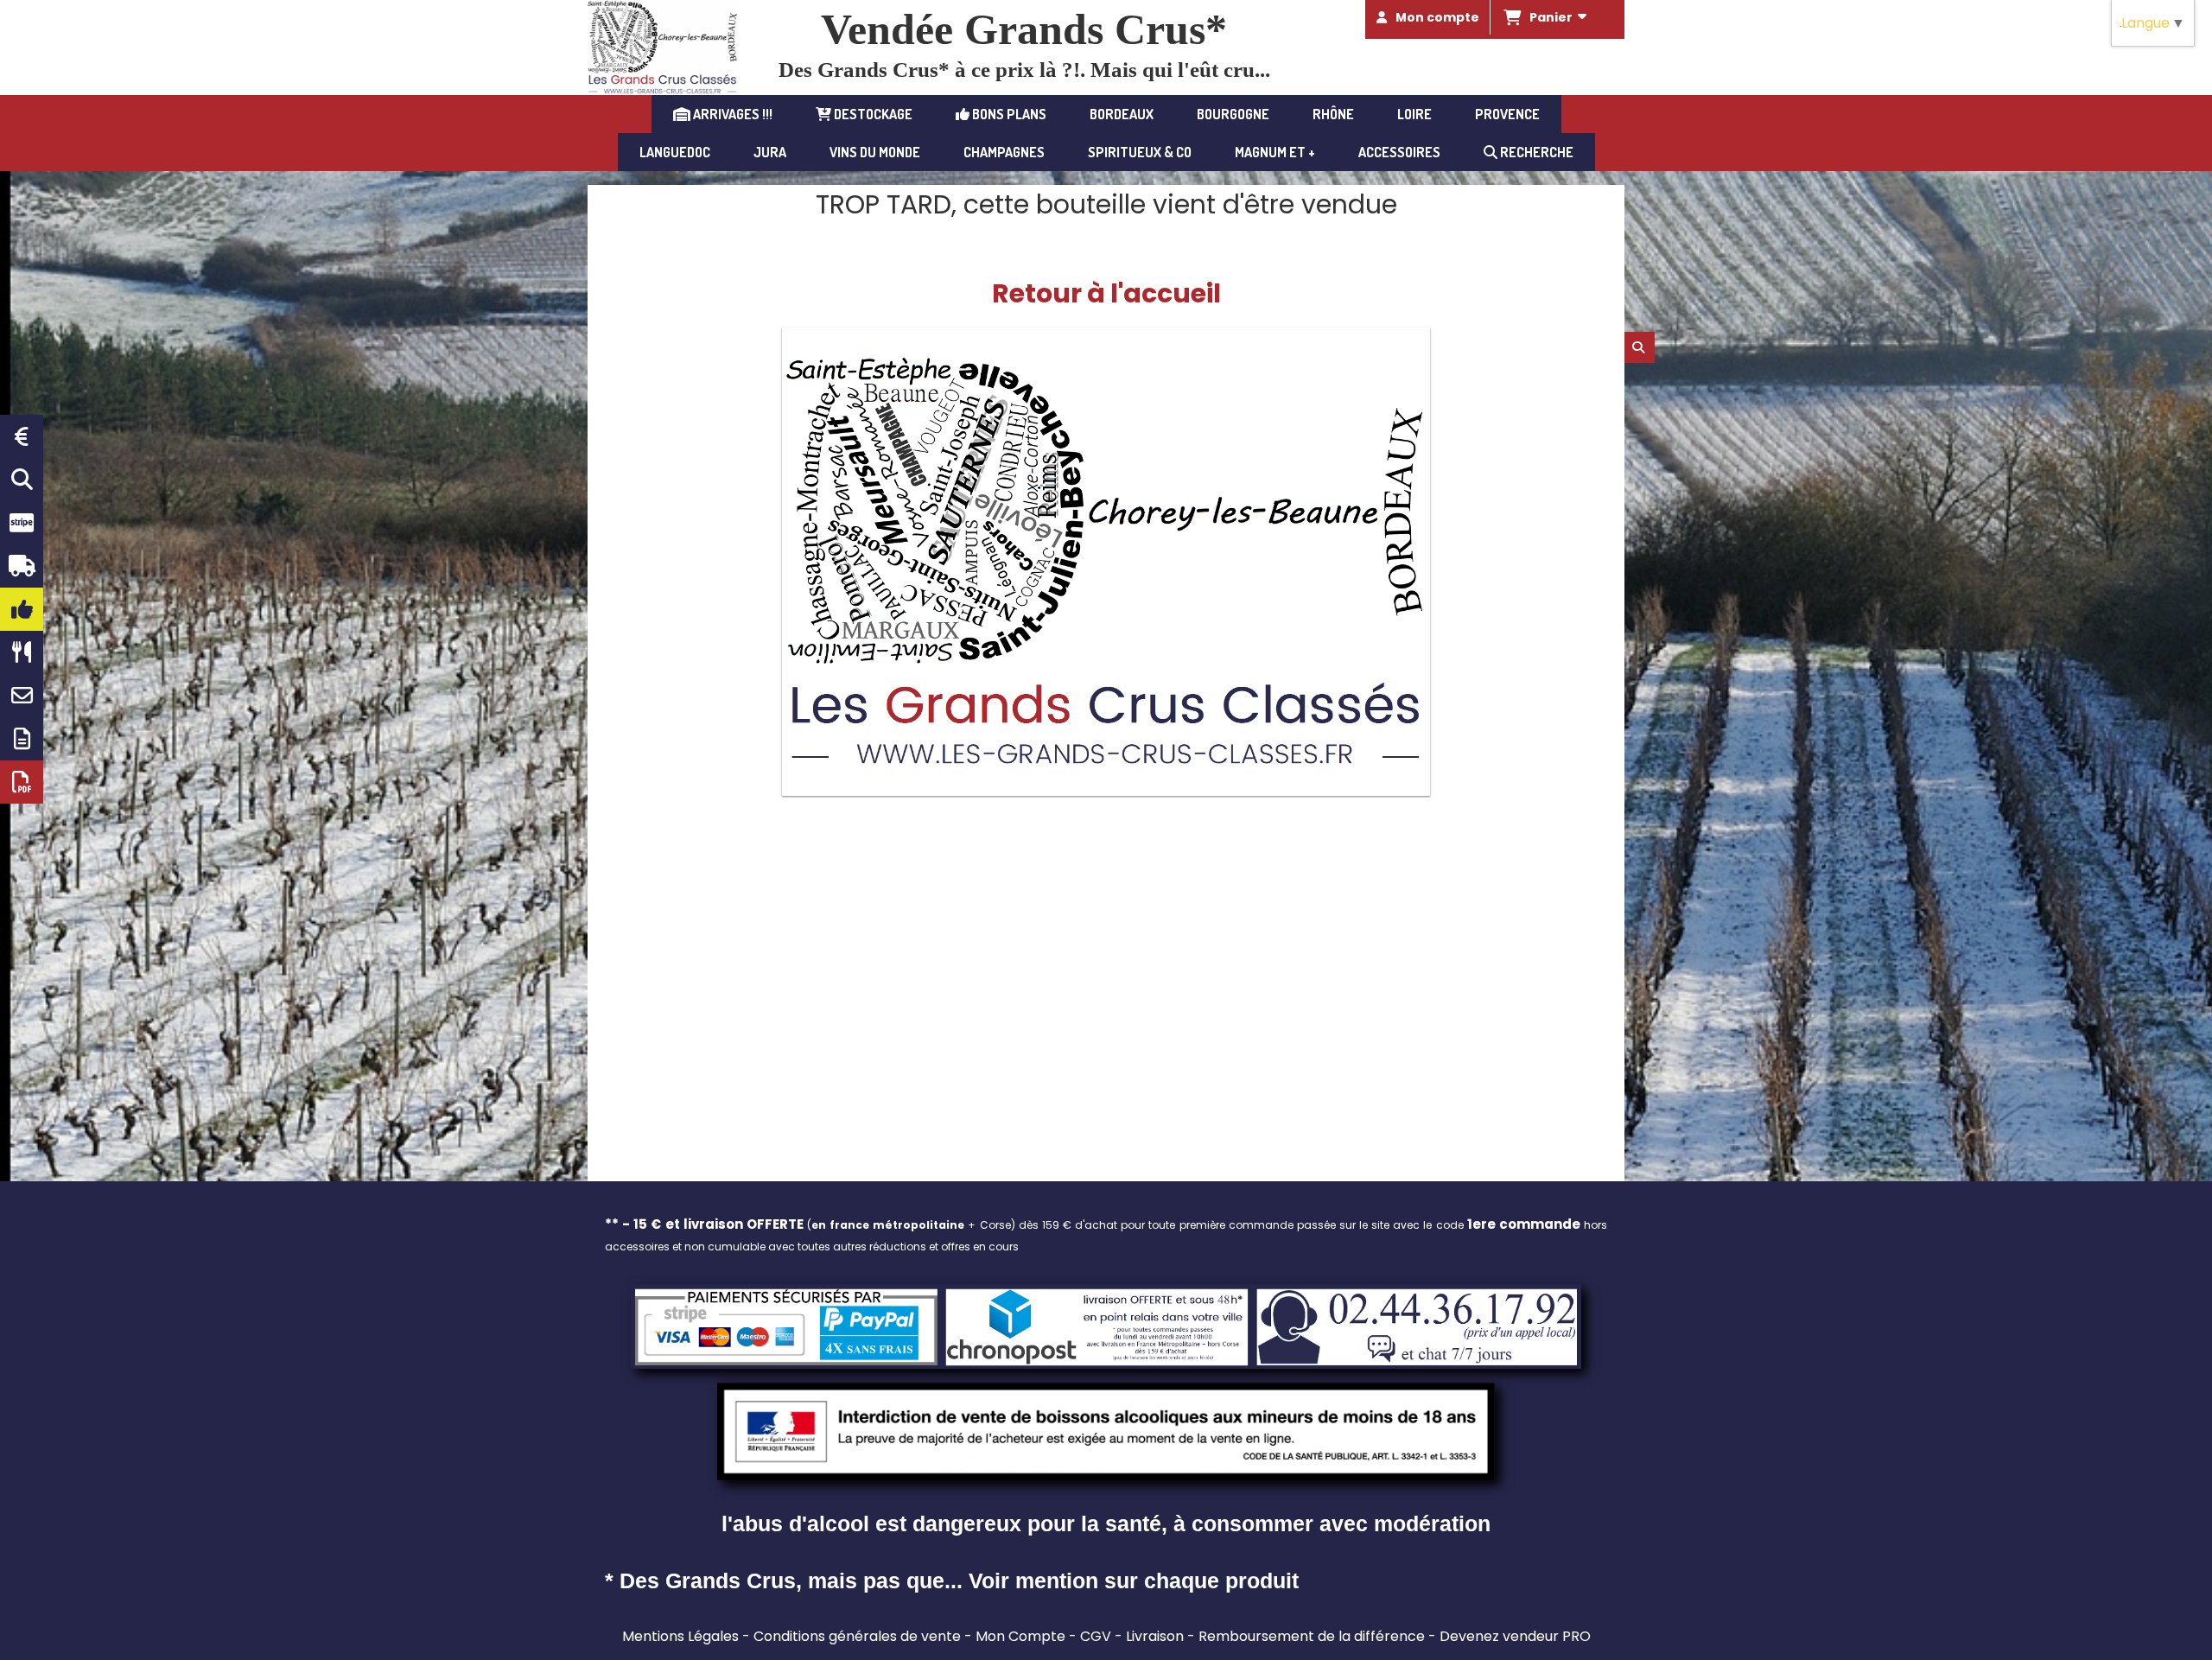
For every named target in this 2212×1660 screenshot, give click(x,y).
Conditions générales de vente (857, 1636)
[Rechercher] (1640, 347)
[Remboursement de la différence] (22, 436)
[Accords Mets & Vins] (22, 652)
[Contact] (22, 696)
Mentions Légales (680, 1636)
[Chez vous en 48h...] (22, 566)
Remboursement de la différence (1312, 1636)
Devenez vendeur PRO (1515, 1636)
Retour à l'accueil (1106, 293)
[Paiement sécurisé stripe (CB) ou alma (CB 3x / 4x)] (22, 523)
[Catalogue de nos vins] (22, 782)
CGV (1096, 1636)
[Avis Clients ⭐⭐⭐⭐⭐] (22, 609)
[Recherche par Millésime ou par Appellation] (22, 480)
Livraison (1155, 1636)
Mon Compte (1020, 1636)
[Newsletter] (22, 739)
